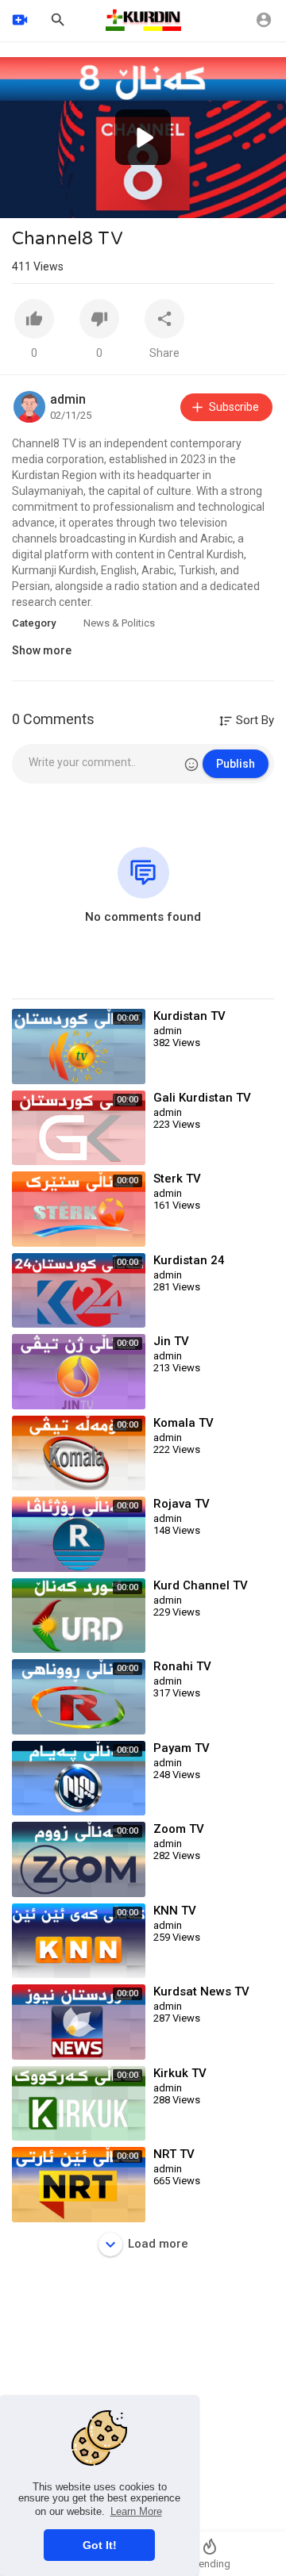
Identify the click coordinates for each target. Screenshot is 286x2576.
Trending (210, 2564)
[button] (143, 137)
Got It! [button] (100, 2545)
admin (68, 399)
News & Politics (119, 623)
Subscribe (234, 407)
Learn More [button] (136, 2511)
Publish (236, 764)
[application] (143, 138)
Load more (158, 2244)
